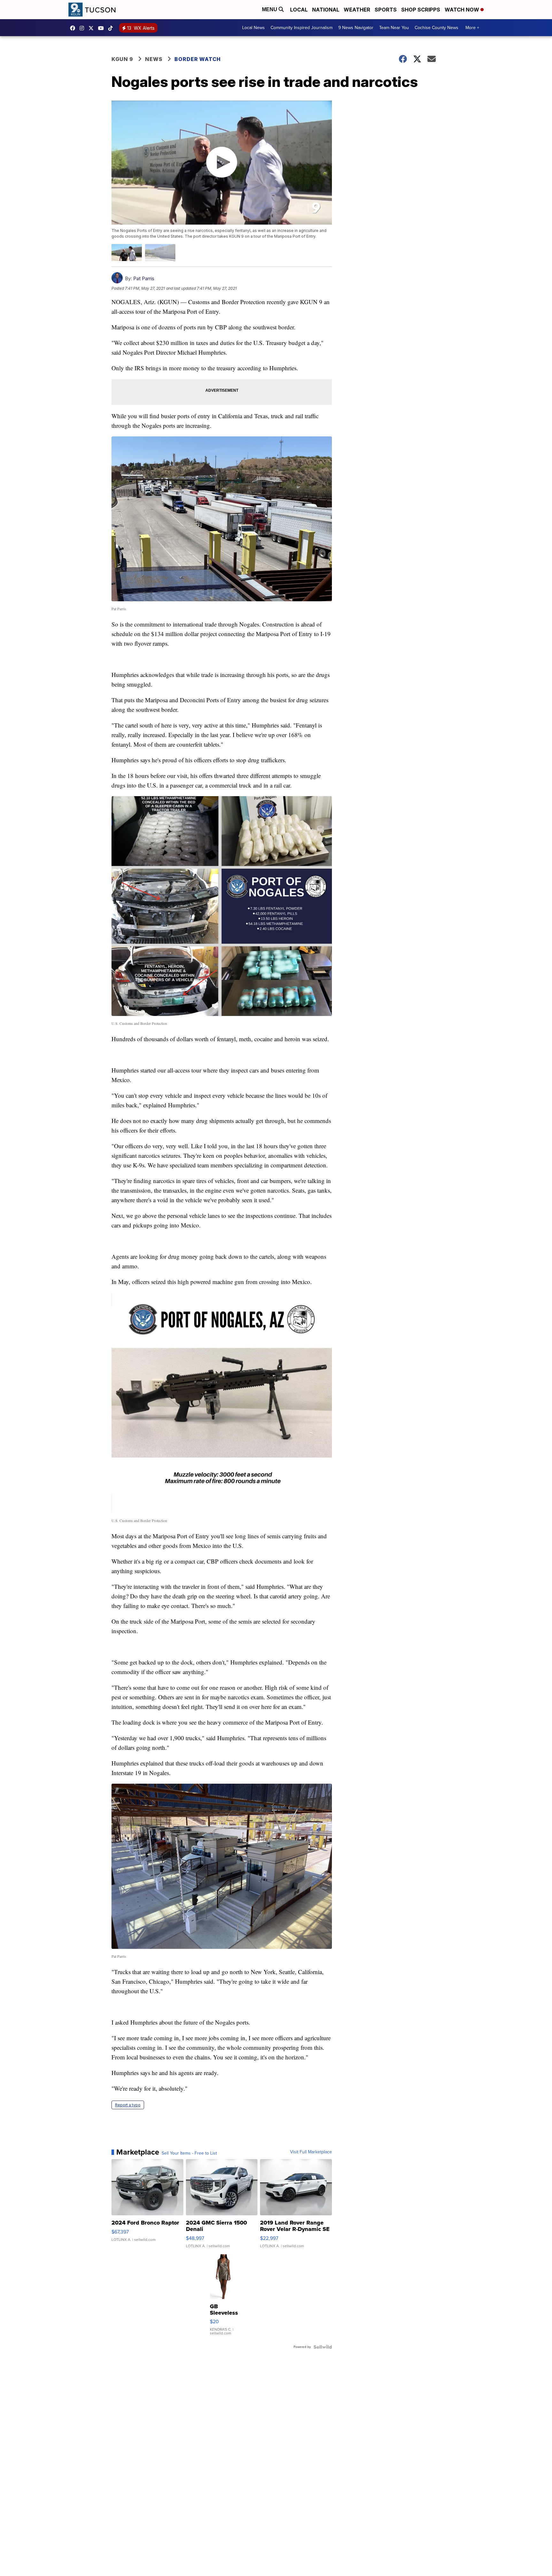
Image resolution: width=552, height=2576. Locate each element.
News (154, 59)
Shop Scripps (421, 10)
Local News (253, 28)
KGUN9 (93, 28)
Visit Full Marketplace (311, 2152)
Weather (357, 10)
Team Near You (394, 28)
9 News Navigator (356, 28)
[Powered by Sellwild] (323, 2347)
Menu (270, 9)
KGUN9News (74, 28)
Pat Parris (144, 278)
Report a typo (128, 2105)
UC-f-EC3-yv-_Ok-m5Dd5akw (103, 28)
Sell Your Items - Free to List (189, 2153)
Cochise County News (437, 28)
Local (299, 10)
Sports (386, 10)
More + (472, 28)
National (326, 10)
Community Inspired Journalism (302, 28)
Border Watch (198, 59)
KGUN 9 (122, 59)
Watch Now (463, 10)
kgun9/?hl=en (83, 28)
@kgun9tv (112, 28)
